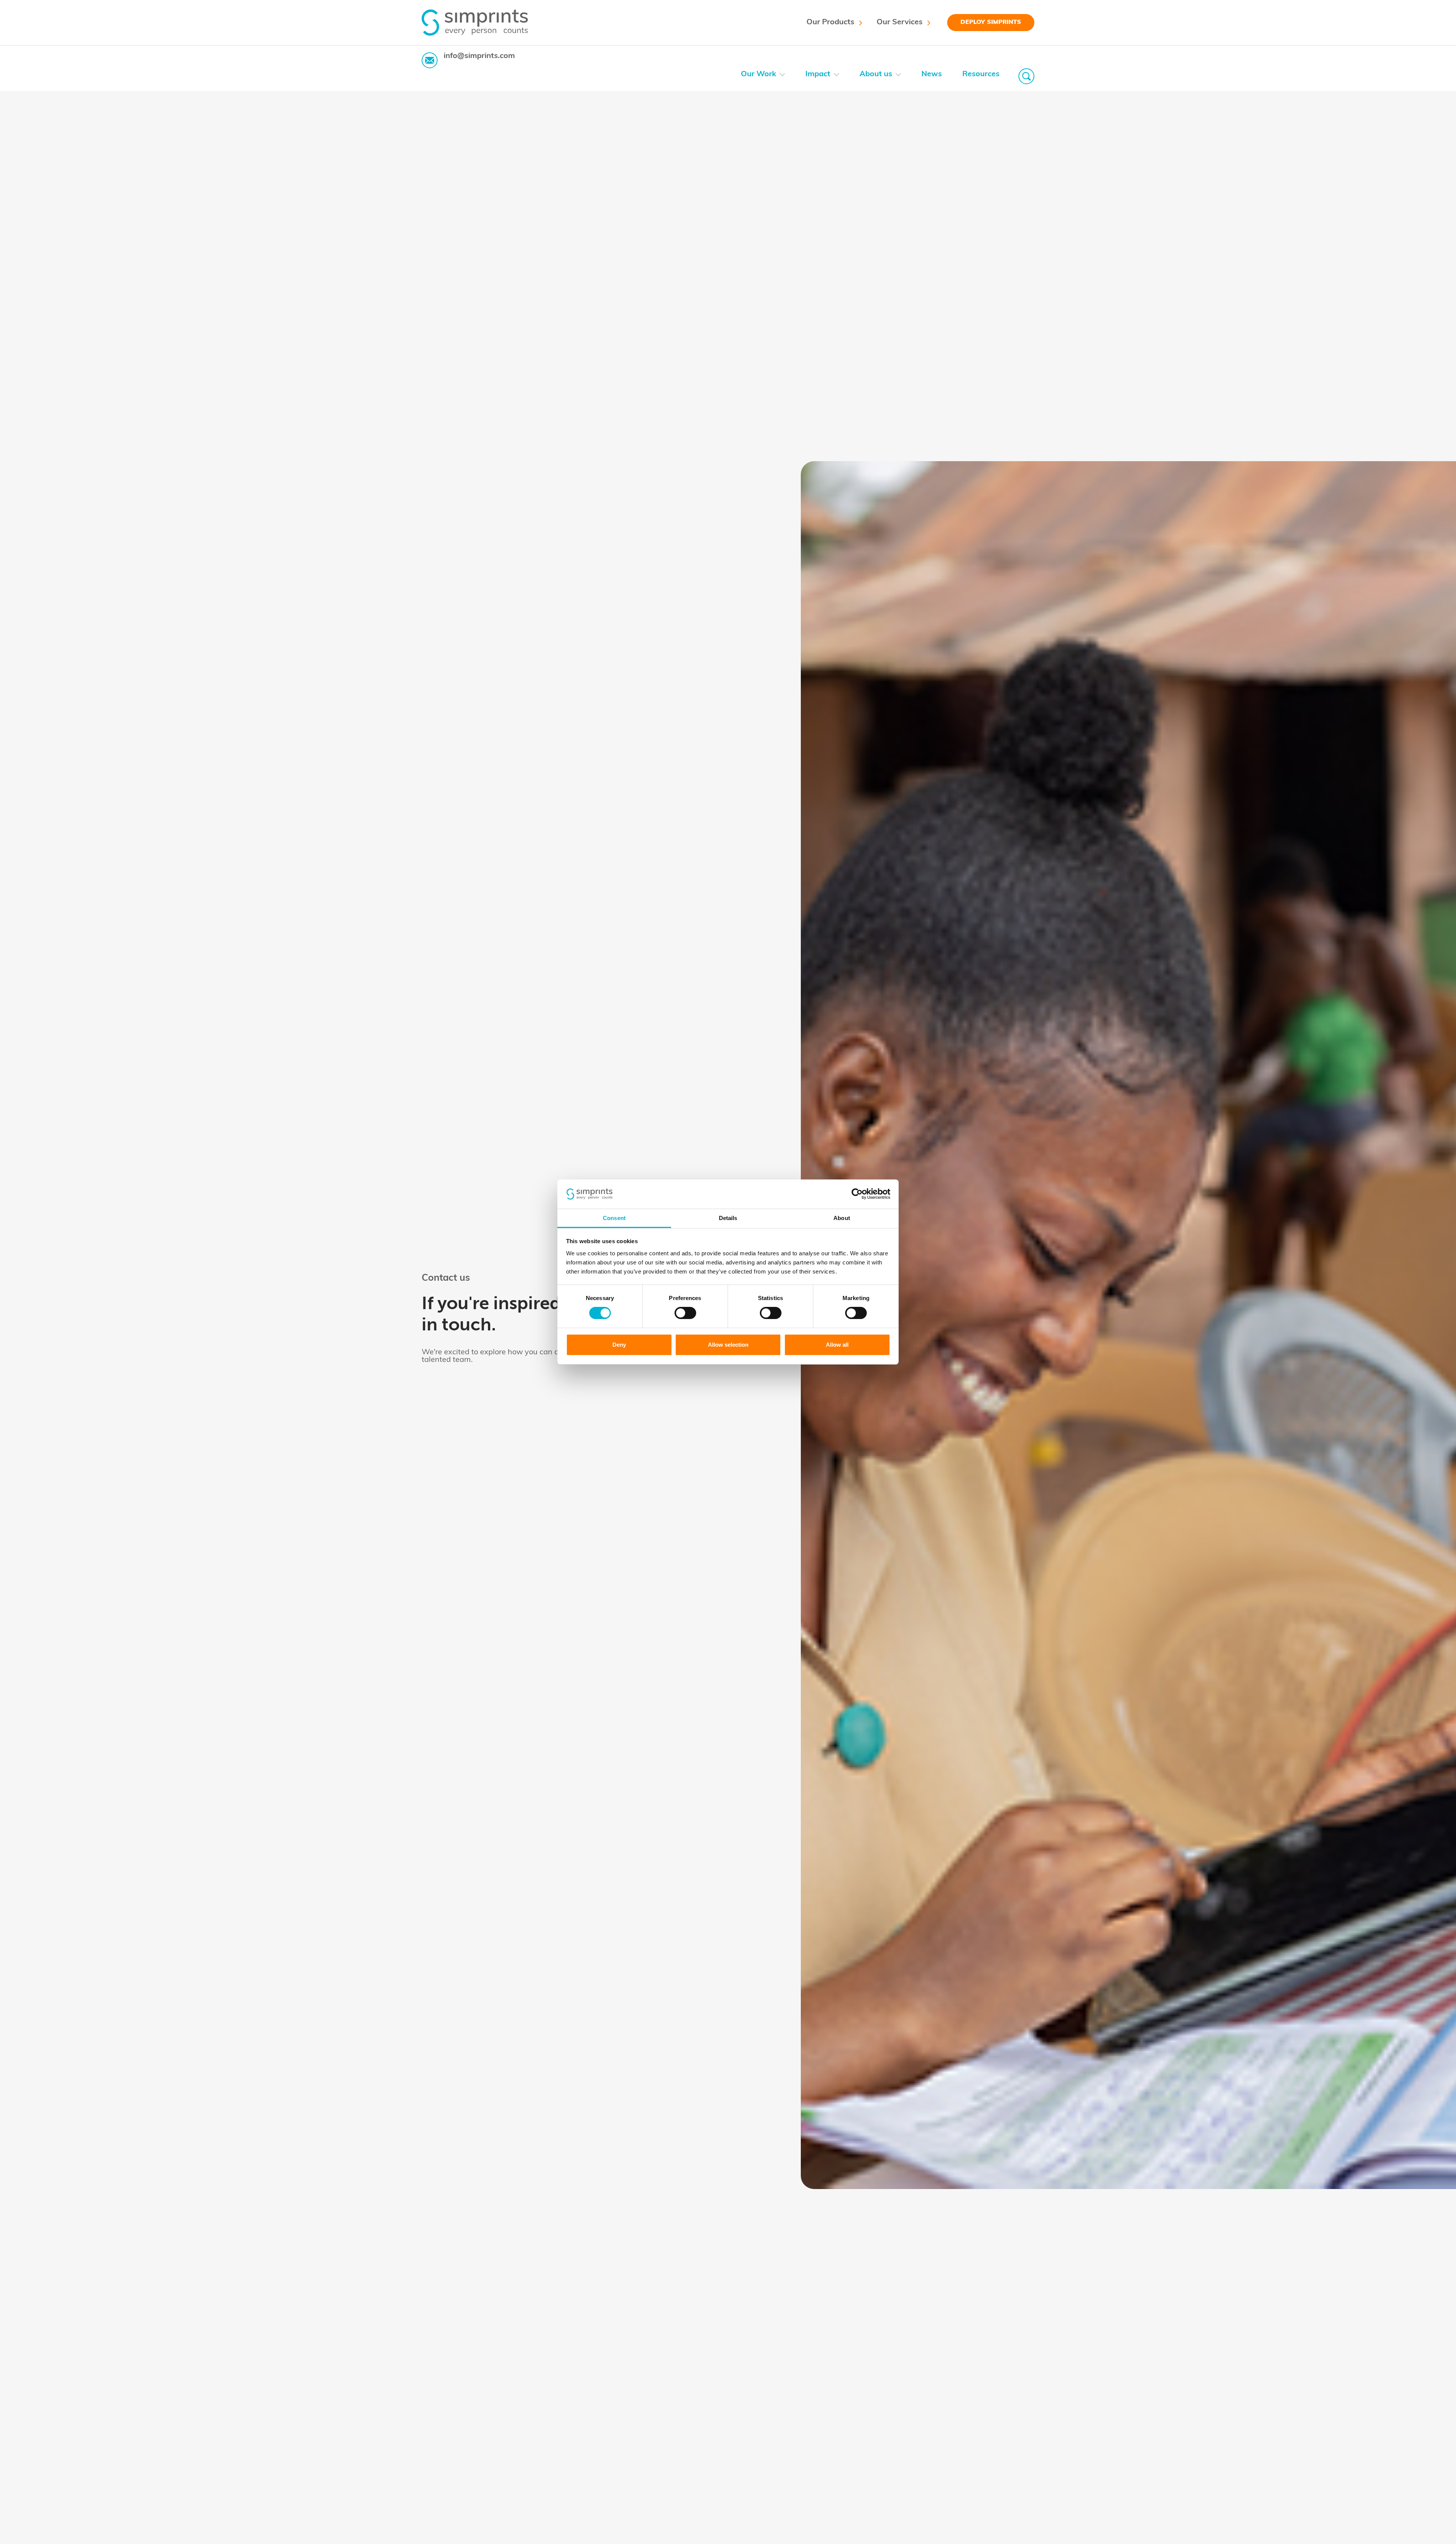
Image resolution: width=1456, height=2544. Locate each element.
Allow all (837, 1345)
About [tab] (842, 1218)
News (932, 74)
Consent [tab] (614, 1218)
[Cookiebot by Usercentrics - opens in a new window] (857, 1194)
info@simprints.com (479, 56)
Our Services (900, 22)
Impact (818, 74)
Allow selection (728, 1345)
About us (876, 74)
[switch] (685, 1313)
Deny (619, 1345)
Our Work (759, 74)
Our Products (830, 22)
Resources (981, 74)
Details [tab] (728, 1218)
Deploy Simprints (991, 22)
